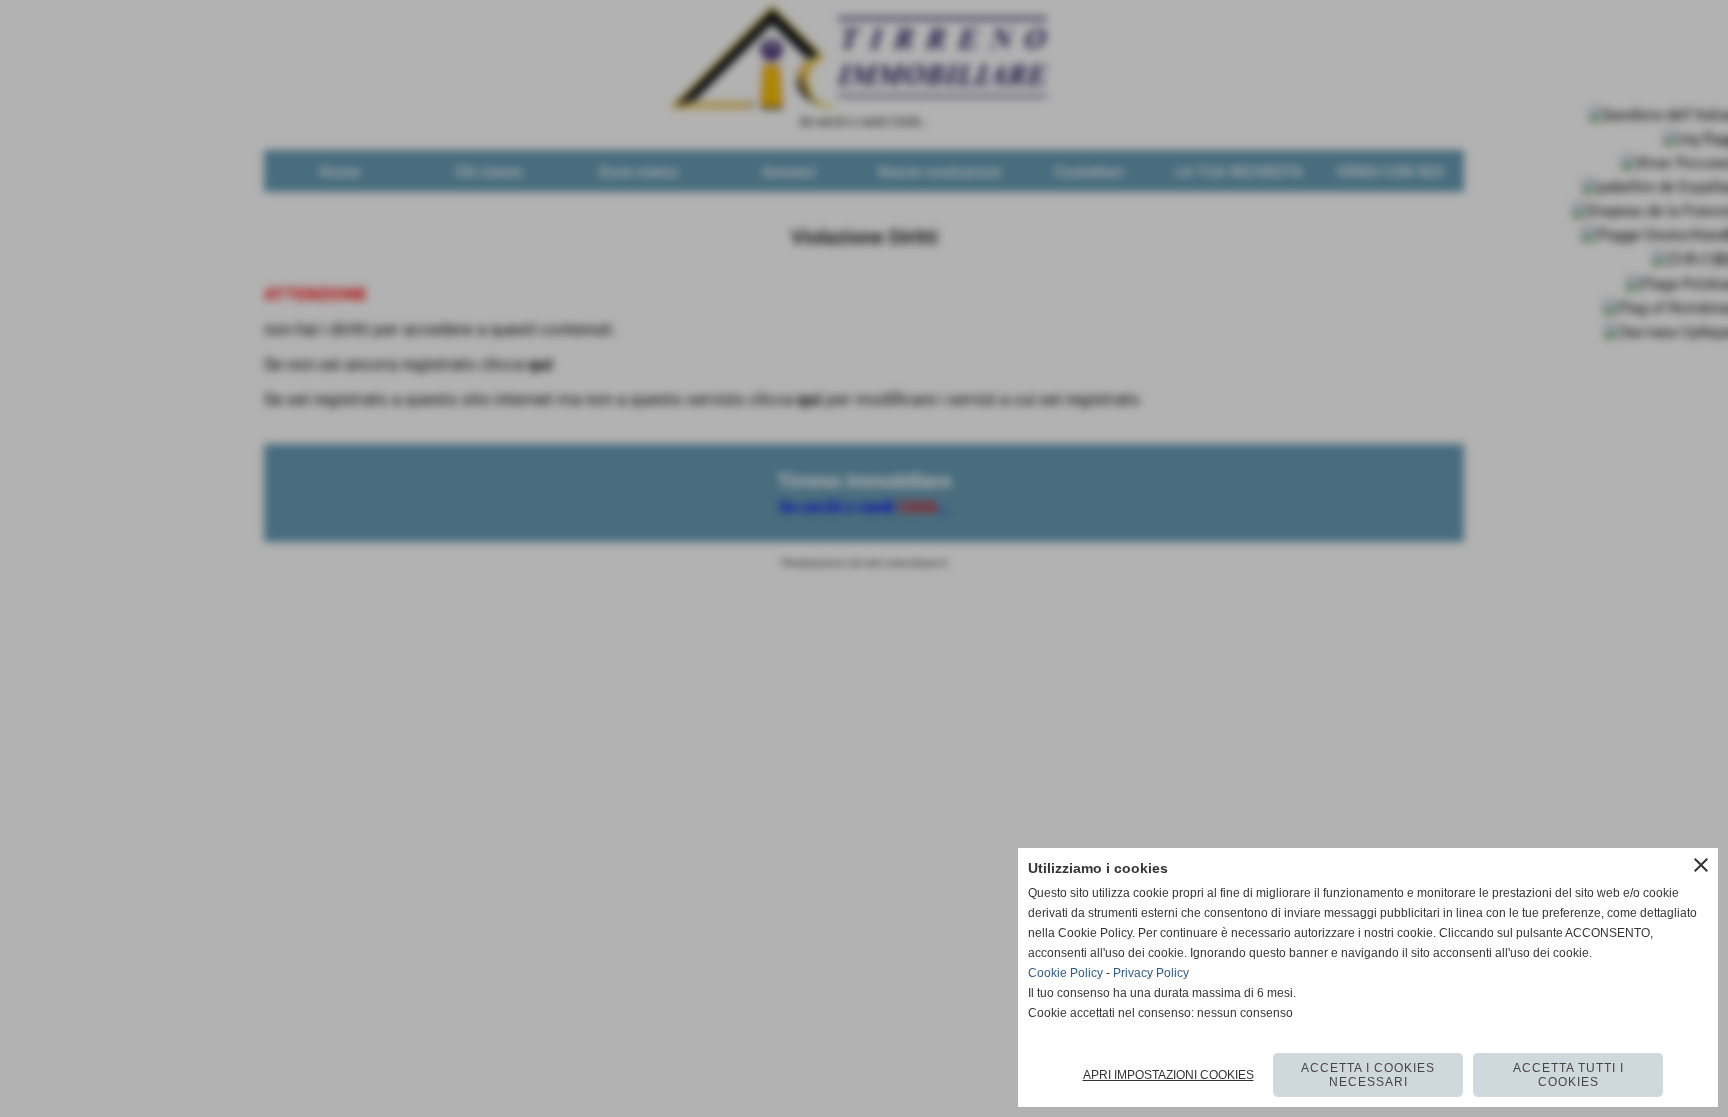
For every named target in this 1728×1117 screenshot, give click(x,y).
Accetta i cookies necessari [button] (1368, 1075)
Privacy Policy (1151, 973)
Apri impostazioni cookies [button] (1168, 1075)
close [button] (1701, 865)
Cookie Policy (1065, 973)
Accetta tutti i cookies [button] (1568, 1075)
